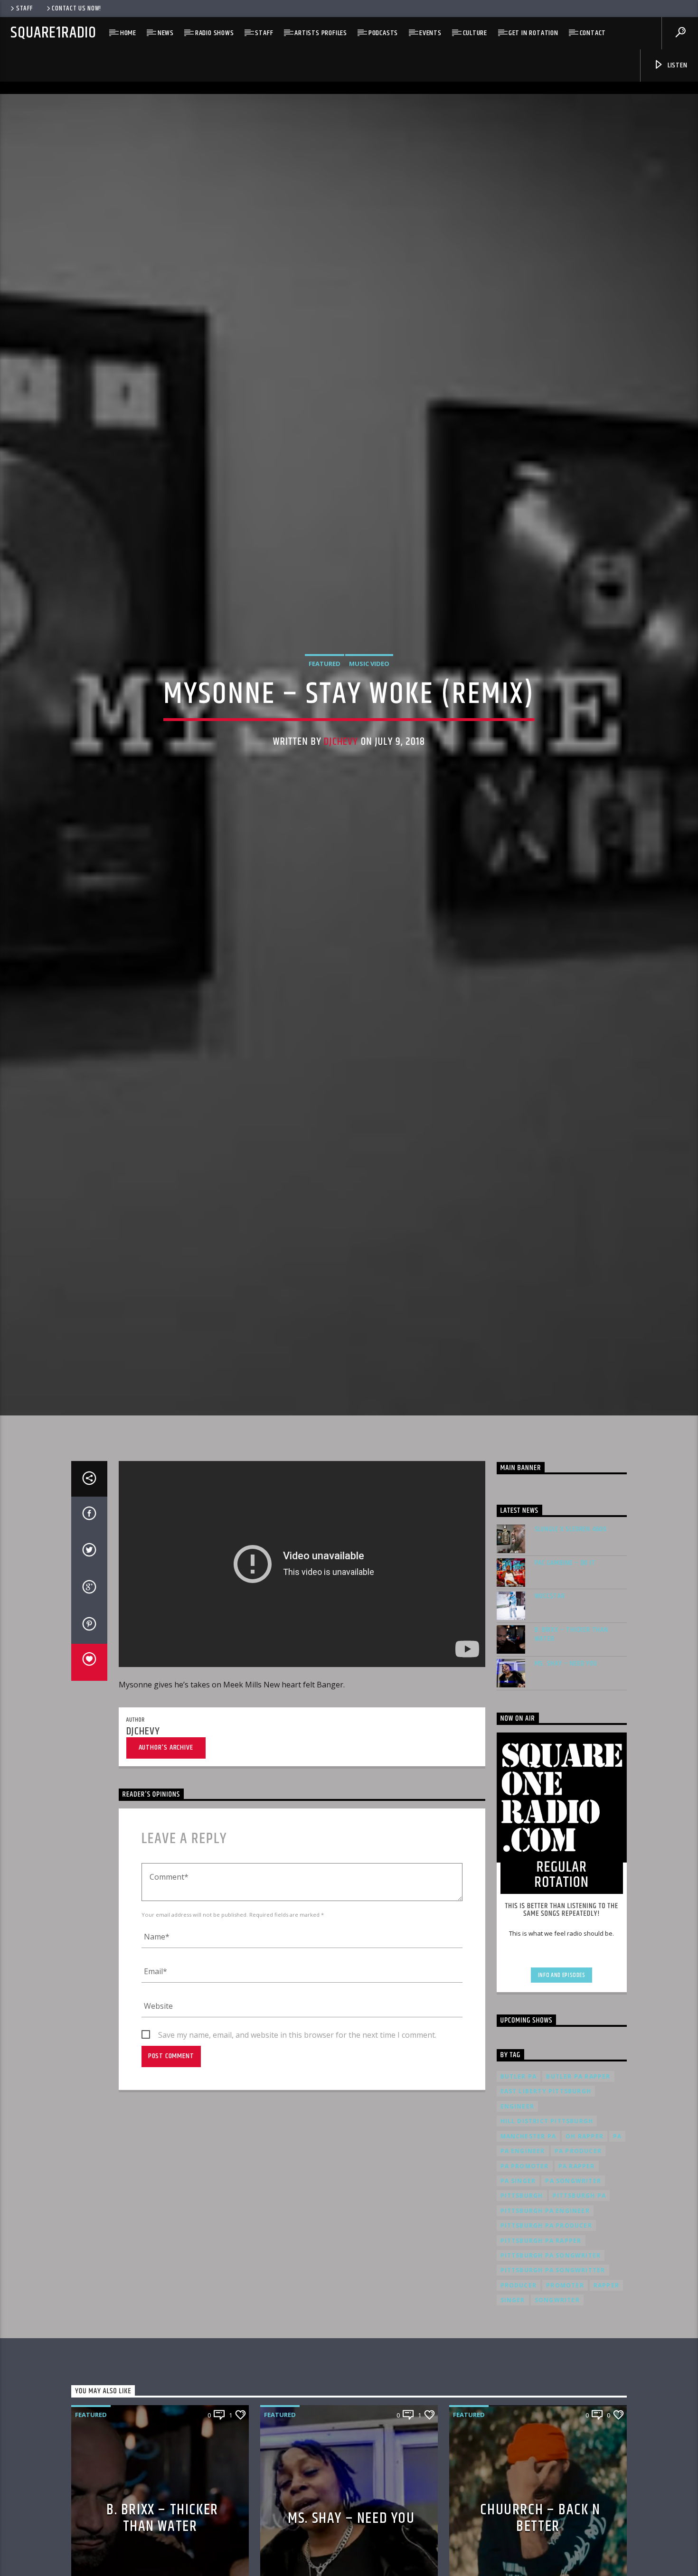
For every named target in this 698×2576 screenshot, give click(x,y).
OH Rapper (585, 2235)
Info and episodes (562, 2074)
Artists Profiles (321, 33)
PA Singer (518, 2280)
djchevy (341, 788)
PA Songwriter (573, 2280)
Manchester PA (528, 2235)
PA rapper (577, 2265)
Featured (325, 709)
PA (617, 2235)
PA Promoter (525, 2265)
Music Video (369, 709)
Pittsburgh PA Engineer (545, 2310)
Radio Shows (215, 33)
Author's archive (166, 1847)
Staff (24, 9)
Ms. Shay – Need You (566, 1763)
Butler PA (519, 2176)
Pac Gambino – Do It (565, 1662)
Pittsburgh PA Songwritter (553, 2370)
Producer (519, 2384)
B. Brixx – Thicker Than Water (571, 1733)
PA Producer (578, 2250)
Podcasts (383, 33)
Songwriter (557, 2399)
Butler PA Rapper (578, 2176)
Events (430, 33)
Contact (593, 33)
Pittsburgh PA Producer (546, 2325)
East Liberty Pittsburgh (546, 2191)
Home (128, 33)
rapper (606, 2384)
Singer (513, 2399)
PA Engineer (523, 2250)
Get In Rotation (533, 33)
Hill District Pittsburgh (547, 2221)
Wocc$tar (550, 1695)
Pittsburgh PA (580, 2295)
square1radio (53, 33)
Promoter (565, 2384)
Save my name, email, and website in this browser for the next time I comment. (297, 2135)
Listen (677, 65)
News (166, 33)
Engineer (518, 2206)
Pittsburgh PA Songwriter (551, 2355)
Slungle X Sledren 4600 (571, 1628)
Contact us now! (76, 9)
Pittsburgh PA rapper (541, 2340)
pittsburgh (522, 2295)
